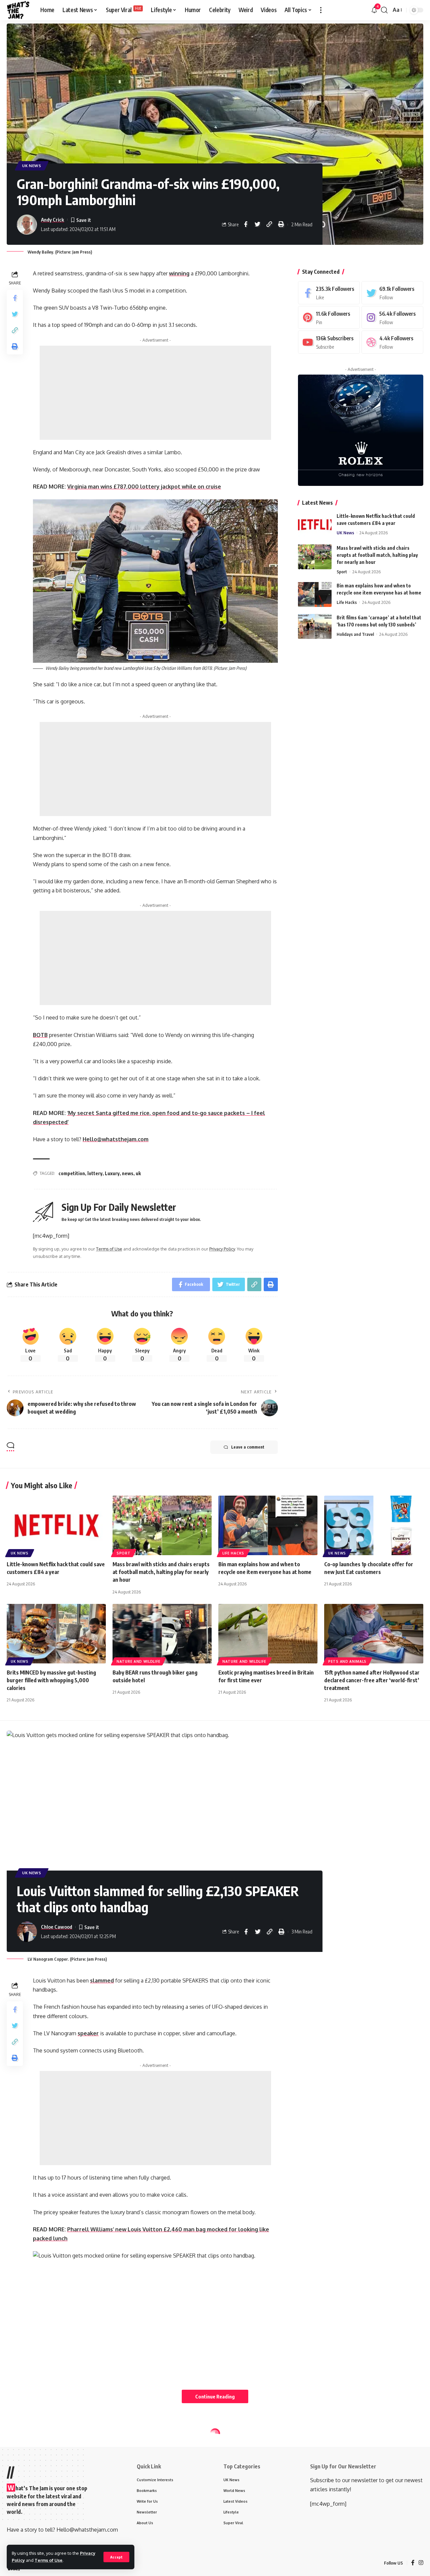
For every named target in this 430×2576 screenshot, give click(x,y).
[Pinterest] (329, 317)
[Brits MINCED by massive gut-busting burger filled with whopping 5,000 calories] (56, 1634)
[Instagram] (392, 317)
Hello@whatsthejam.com (116, 1139)
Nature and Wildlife (138, 1661)
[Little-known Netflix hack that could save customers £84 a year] (315, 525)
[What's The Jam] (18, 10)
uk (138, 1173)
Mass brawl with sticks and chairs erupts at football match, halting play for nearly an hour (377, 555)
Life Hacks (347, 602)
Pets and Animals (347, 1661)
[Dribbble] (392, 342)
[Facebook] (329, 293)
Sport (342, 571)
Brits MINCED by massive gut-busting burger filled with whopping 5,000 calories (51, 1680)
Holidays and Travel (355, 634)
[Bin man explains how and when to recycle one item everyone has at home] (315, 594)
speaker (88, 2033)
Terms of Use (49, 2560)
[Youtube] (329, 342)
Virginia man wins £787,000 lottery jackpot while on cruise (144, 487)
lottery (95, 1173)
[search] (384, 10)
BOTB (40, 1035)
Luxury (112, 1173)
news (128, 1173)
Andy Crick (53, 220)
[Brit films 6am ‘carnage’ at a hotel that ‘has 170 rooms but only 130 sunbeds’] (315, 626)
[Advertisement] (155, 393)
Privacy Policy (222, 1249)
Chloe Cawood (57, 1927)
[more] (321, 10)
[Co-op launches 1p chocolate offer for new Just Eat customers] (374, 1525)
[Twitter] (392, 293)
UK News (32, 166)
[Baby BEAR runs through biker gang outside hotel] (162, 1634)
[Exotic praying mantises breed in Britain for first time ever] (268, 1634)
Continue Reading (215, 2396)
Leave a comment (248, 1447)
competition (72, 1173)
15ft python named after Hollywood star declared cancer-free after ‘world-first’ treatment (372, 1680)
